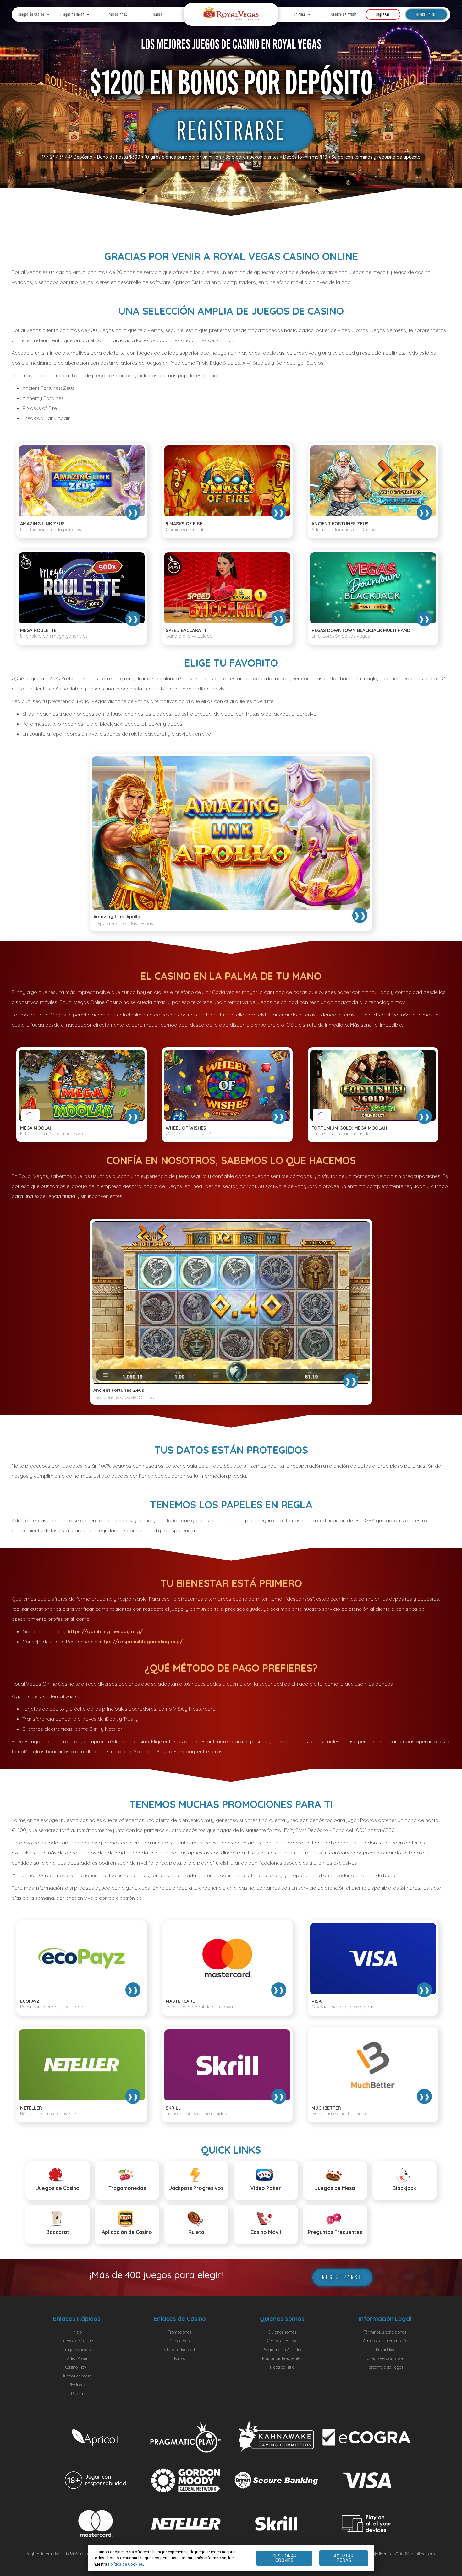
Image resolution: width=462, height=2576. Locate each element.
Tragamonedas (77, 2350)
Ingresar (383, 14)
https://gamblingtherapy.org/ (105, 1631)
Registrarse (426, 14)
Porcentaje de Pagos (385, 2367)
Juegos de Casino (31, 14)
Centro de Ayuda (344, 14)
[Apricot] (96, 2437)
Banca (158, 14)
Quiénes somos (282, 2332)
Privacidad (385, 2350)
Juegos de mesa (72, 14)
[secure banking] (276, 2480)
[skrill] (276, 2524)
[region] (231, 2558)
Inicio (77, 2332)
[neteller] (186, 2524)
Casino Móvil (77, 2367)
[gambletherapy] (186, 2480)
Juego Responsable (385, 2358)
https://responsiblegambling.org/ (140, 1642)
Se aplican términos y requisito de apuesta (376, 157)
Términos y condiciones (385, 2332)
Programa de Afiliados (282, 2350)
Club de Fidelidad (180, 2350)
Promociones (117, 14)
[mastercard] (96, 2523)
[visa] (367, 2480)
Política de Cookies (126, 2564)
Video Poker (77, 2358)
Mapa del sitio (282, 2367)
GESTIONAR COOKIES (285, 2558)
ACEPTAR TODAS (344, 2558)
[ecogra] (367, 2437)
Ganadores (180, 2341)
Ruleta (77, 2394)
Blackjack (77, 2385)
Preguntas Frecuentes (282, 2358)
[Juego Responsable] (96, 2480)
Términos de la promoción (385, 2341)
